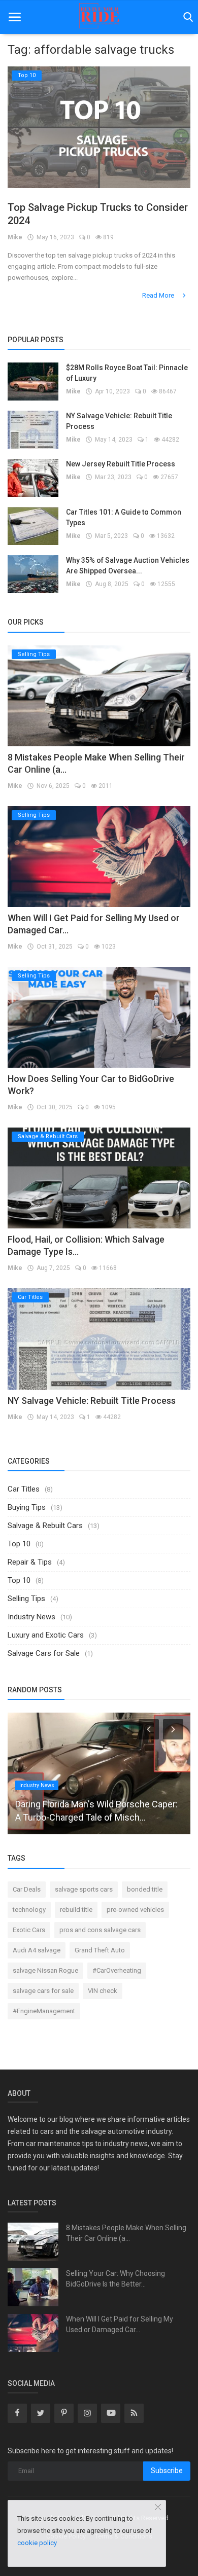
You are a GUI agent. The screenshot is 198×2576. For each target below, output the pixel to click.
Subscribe (167, 2471)
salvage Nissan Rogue (45, 1970)
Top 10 (19, 1544)
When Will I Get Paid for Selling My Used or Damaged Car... (120, 2324)
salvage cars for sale (43, 1991)
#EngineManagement (44, 2011)
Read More (159, 295)
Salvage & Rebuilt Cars (45, 1526)
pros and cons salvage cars (100, 1930)
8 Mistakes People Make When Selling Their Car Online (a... (126, 2233)
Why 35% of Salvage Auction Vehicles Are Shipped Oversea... (128, 566)
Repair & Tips (30, 1562)
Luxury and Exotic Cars (46, 1635)
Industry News (31, 1617)
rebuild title (76, 1910)
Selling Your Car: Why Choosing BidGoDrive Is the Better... (115, 2279)
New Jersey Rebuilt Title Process (121, 464)
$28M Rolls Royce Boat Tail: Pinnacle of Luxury (127, 373)
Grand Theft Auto (100, 1950)
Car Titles (24, 1489)
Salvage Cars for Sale (44, 1653)
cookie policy (37, 2543)
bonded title (145, 1889)
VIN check (103, 1991)
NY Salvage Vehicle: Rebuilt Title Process (119, 421)
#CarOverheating (117, 1970)
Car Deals (27, 1889)
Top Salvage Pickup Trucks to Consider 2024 (98, 214)
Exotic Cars (29, 1930)
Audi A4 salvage (37, 1950)
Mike (15, 237)
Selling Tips (26, 1599)
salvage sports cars (84, 1889)
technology (29, 1910)
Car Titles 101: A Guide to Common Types (124, 517)
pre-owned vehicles (135, 1910)
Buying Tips (27, 1507)
